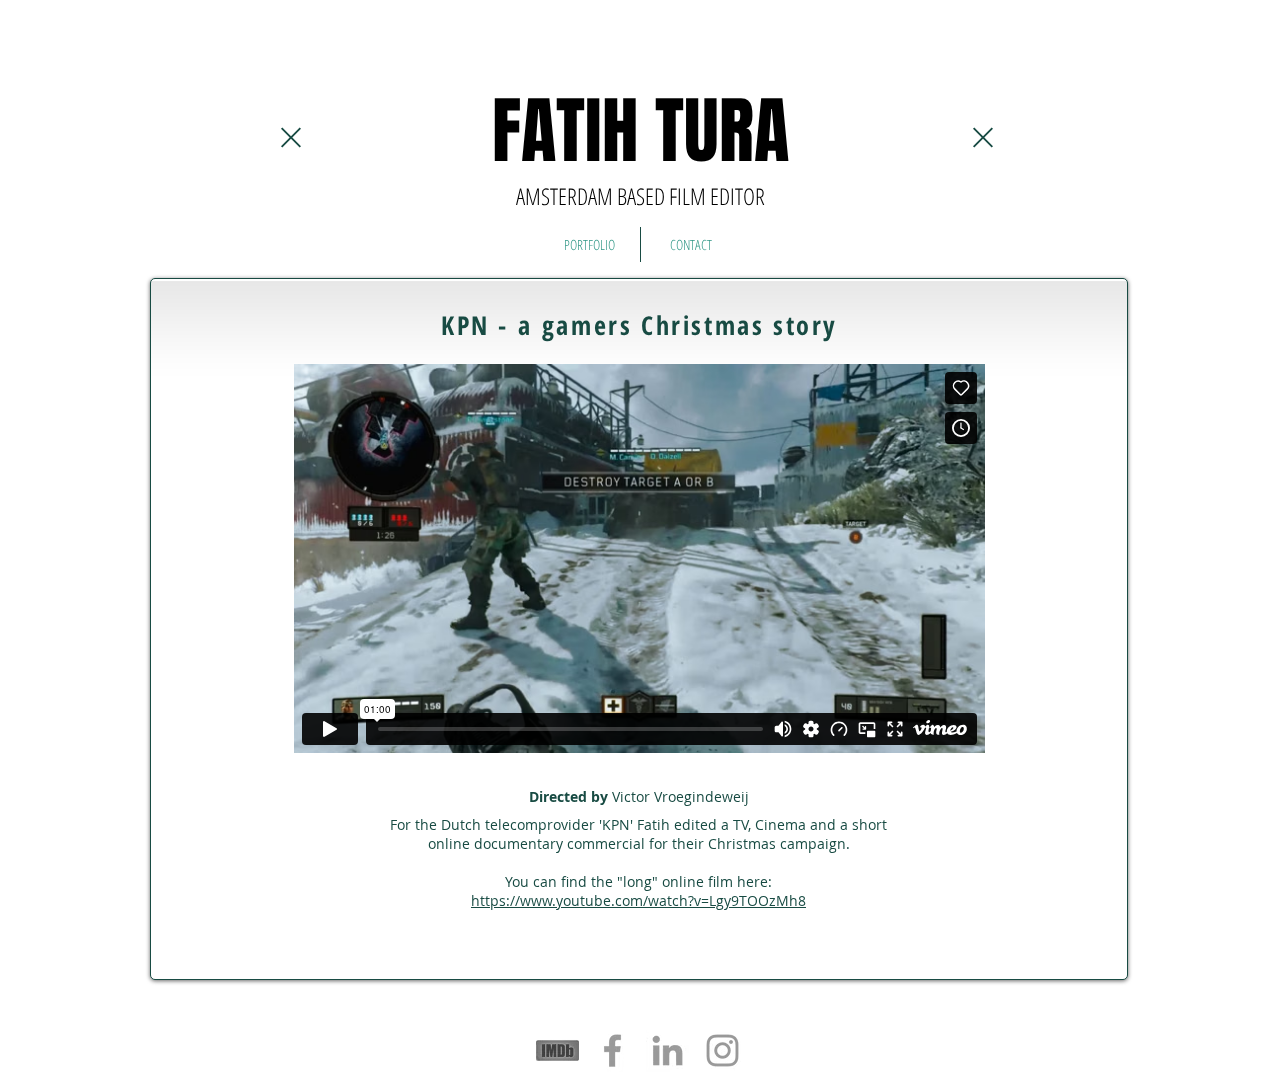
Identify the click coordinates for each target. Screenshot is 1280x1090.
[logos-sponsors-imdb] (557, 1050)
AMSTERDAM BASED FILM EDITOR (640, 196)
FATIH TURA (640, 131)
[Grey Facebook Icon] (612, 1050)
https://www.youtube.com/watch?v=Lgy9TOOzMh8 (638, 900)
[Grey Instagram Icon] (722, 1050)
